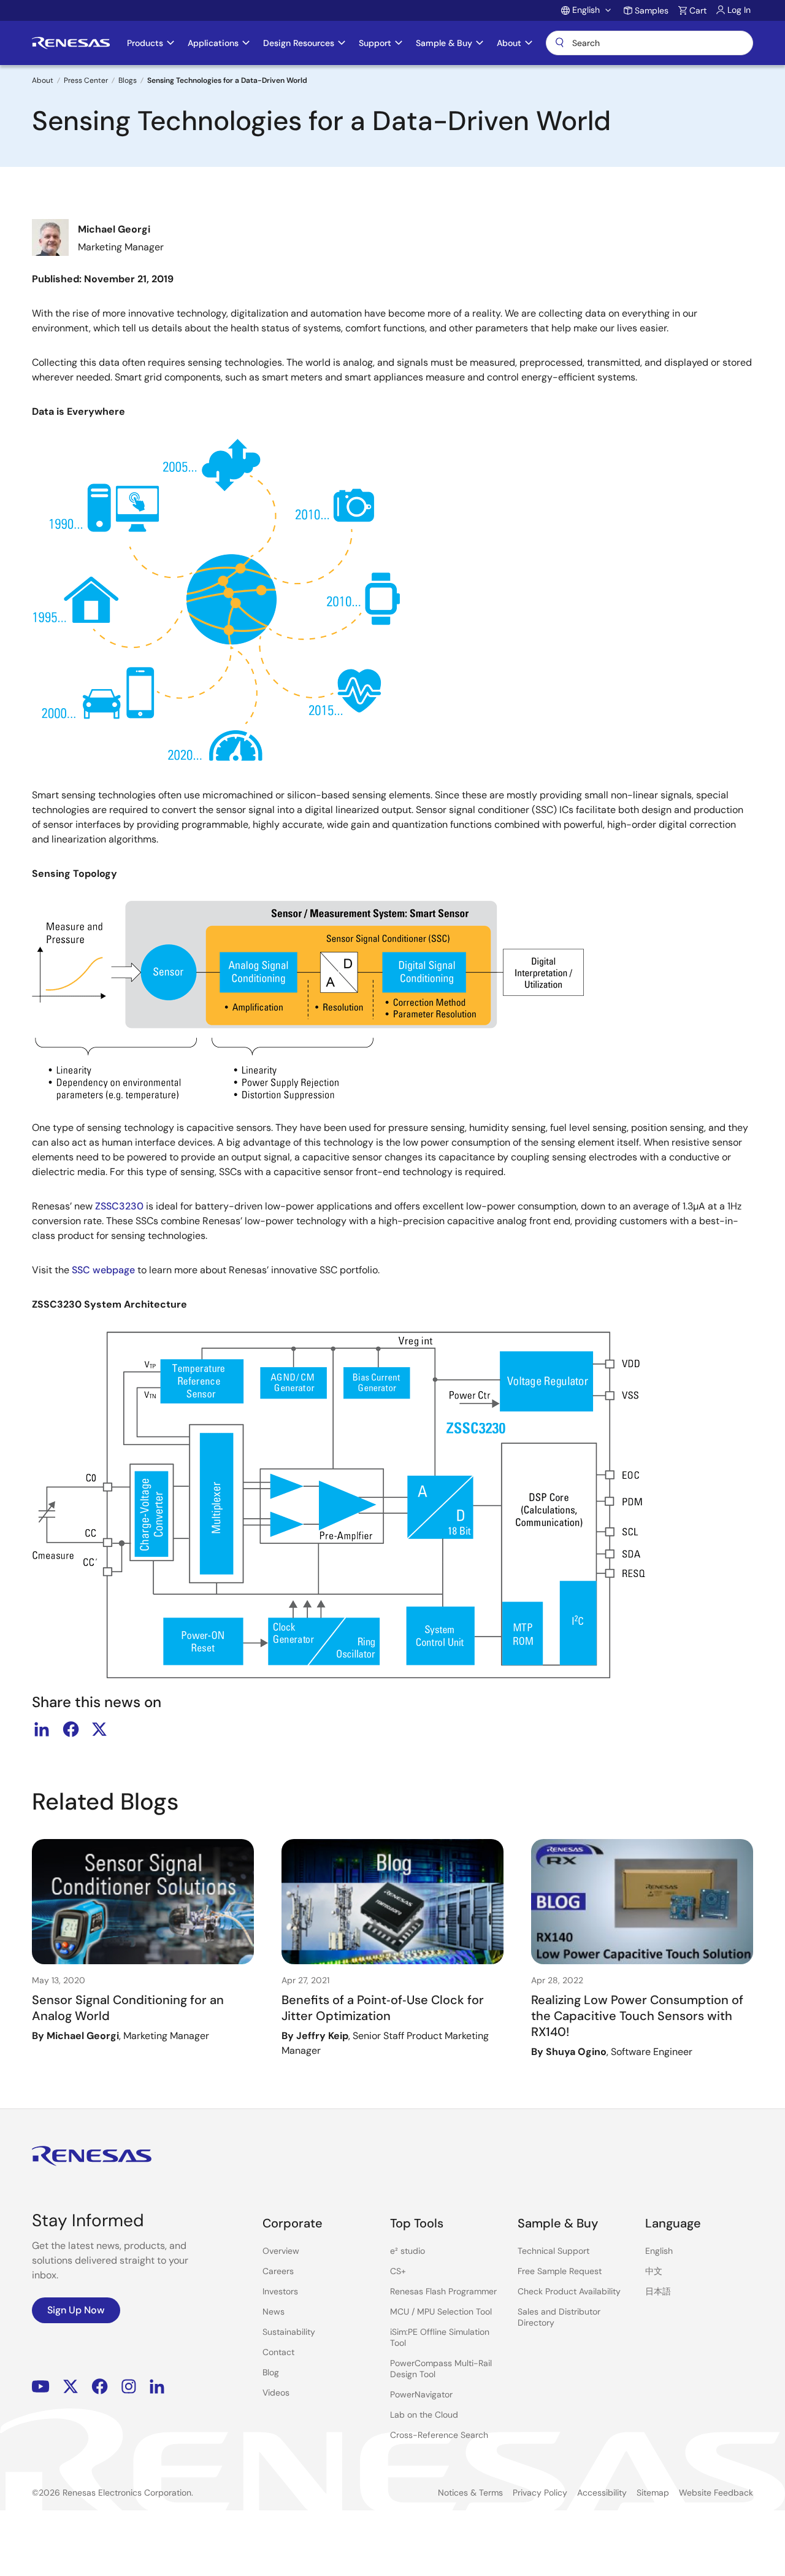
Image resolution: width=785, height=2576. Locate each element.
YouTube (41, 2387)
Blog (271, 2372)
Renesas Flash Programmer (443, 2291)
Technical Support (553, 2251)
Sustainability (289, 2332)
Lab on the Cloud (424, 2415)
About (43, 80)
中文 (654, 2271)
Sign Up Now (76, 2310)
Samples (652, 10)
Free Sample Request (560, 2271)
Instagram (129, 2387)
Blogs (128, 80)
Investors (280, 2291)
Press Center (86, 80)
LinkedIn (157, 2387)
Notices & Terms (470, 2493)
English (659, 2251)
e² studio (408, 2251)
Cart (698, 10)
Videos (276, 2393)
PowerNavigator (421, 2394)
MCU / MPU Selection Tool (441, 2312)
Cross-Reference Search (439, 2435)
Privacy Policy (540, 2493)
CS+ (398, 2271)
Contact (278, 2352)
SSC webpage (103, 1270)
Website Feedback (716, 2493)
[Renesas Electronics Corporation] (71, 43)
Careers (278, 2271)
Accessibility (602, 2493)
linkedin (42, 1729)
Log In (739, 10)
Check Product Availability (569, 2291)
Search (649, 43)
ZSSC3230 (119, 1206)
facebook (71, 1729)
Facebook (100, 2387)
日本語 (658, 2291)
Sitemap (653, 2493)
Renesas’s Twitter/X (71, 2387)
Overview (281, 2251)
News (274, 2312)
